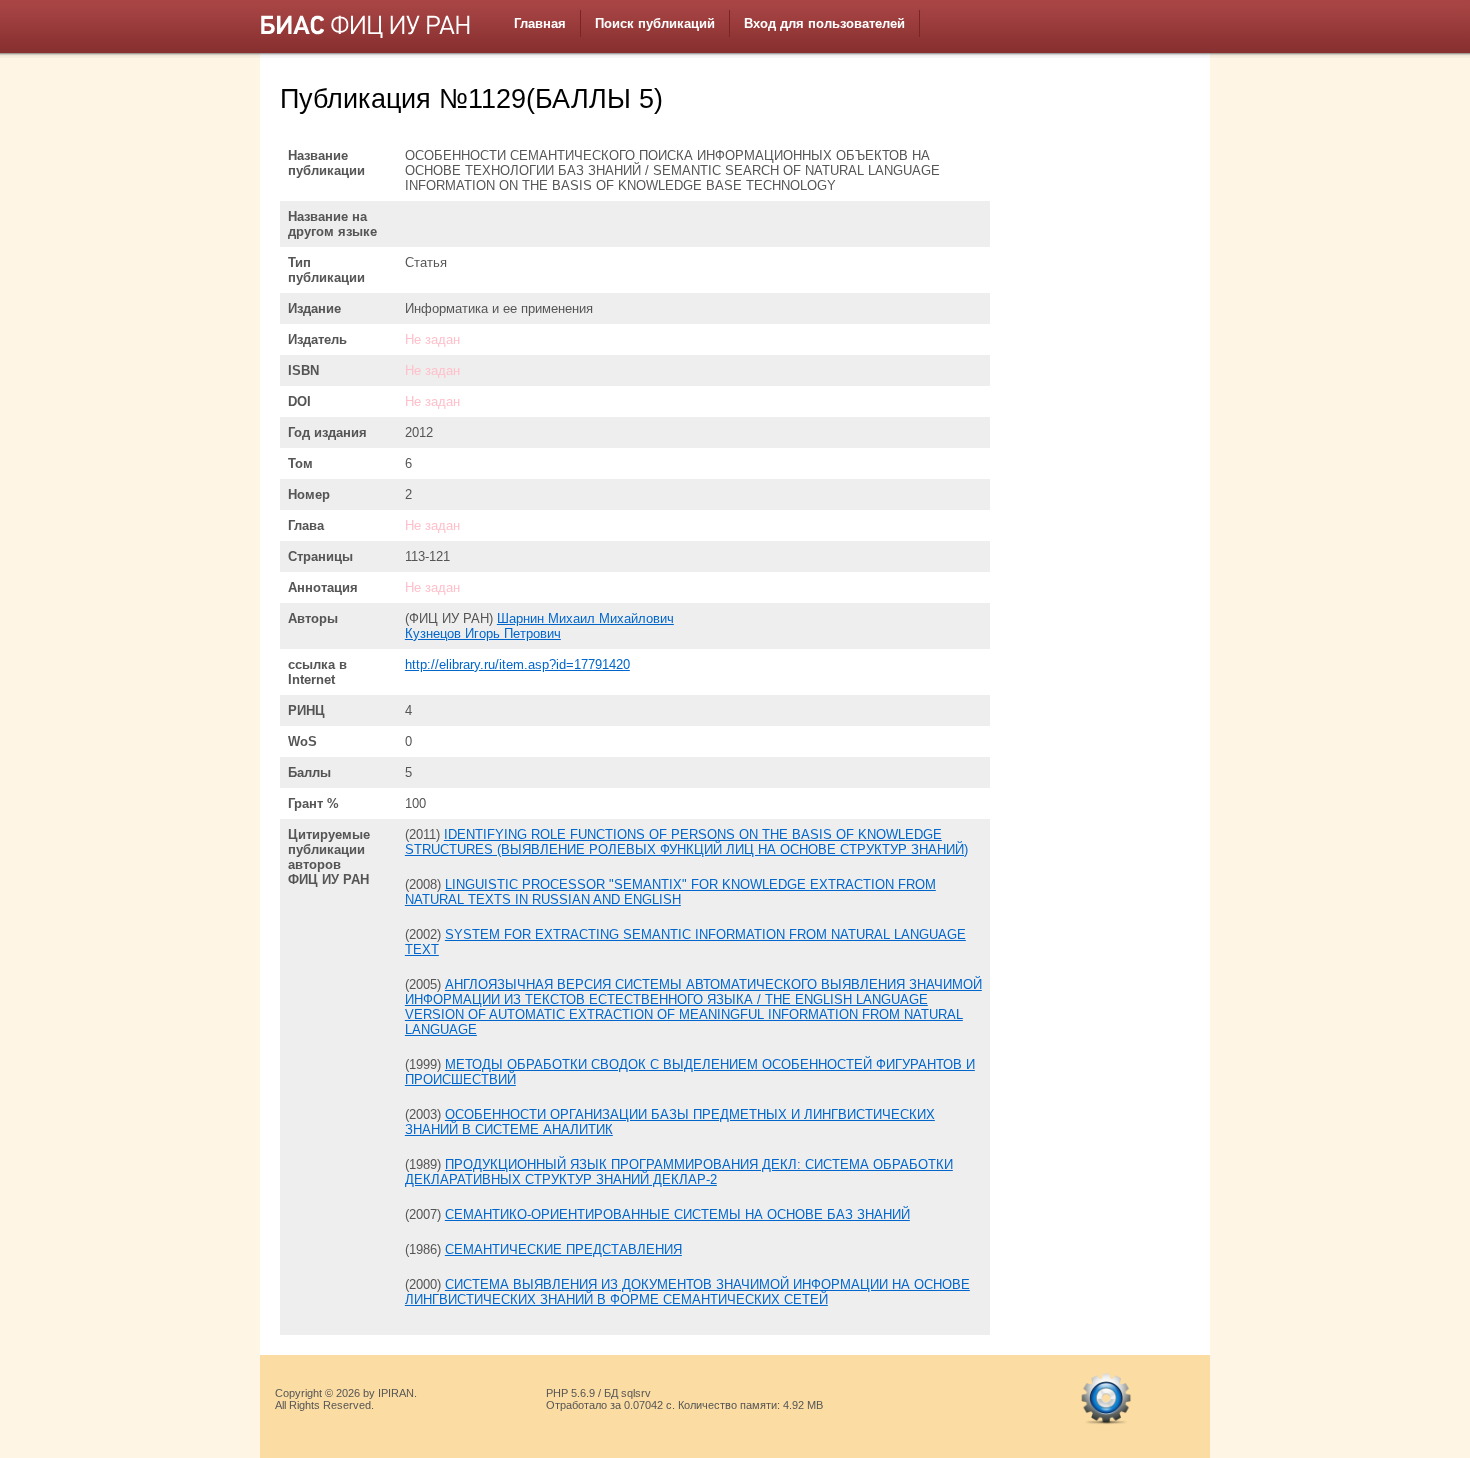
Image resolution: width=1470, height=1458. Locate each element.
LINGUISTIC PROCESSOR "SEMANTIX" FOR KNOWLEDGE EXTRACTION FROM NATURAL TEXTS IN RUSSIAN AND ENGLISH (670, 892)
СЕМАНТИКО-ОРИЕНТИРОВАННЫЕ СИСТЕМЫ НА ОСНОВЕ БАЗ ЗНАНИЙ (677, 1214)
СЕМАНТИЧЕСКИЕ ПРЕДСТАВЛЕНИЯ (563, 1249)
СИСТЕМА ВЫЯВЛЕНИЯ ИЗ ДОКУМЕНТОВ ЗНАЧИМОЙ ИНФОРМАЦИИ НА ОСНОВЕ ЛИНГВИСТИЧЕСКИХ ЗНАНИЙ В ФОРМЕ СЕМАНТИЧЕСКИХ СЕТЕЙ (687, 1292)
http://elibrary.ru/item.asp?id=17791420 (517, 664)
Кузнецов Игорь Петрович (483, 633)
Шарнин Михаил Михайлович (585, 618)
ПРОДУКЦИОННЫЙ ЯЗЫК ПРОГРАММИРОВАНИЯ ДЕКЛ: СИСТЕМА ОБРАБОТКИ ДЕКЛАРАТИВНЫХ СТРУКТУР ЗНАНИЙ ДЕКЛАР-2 (679, 1172)
